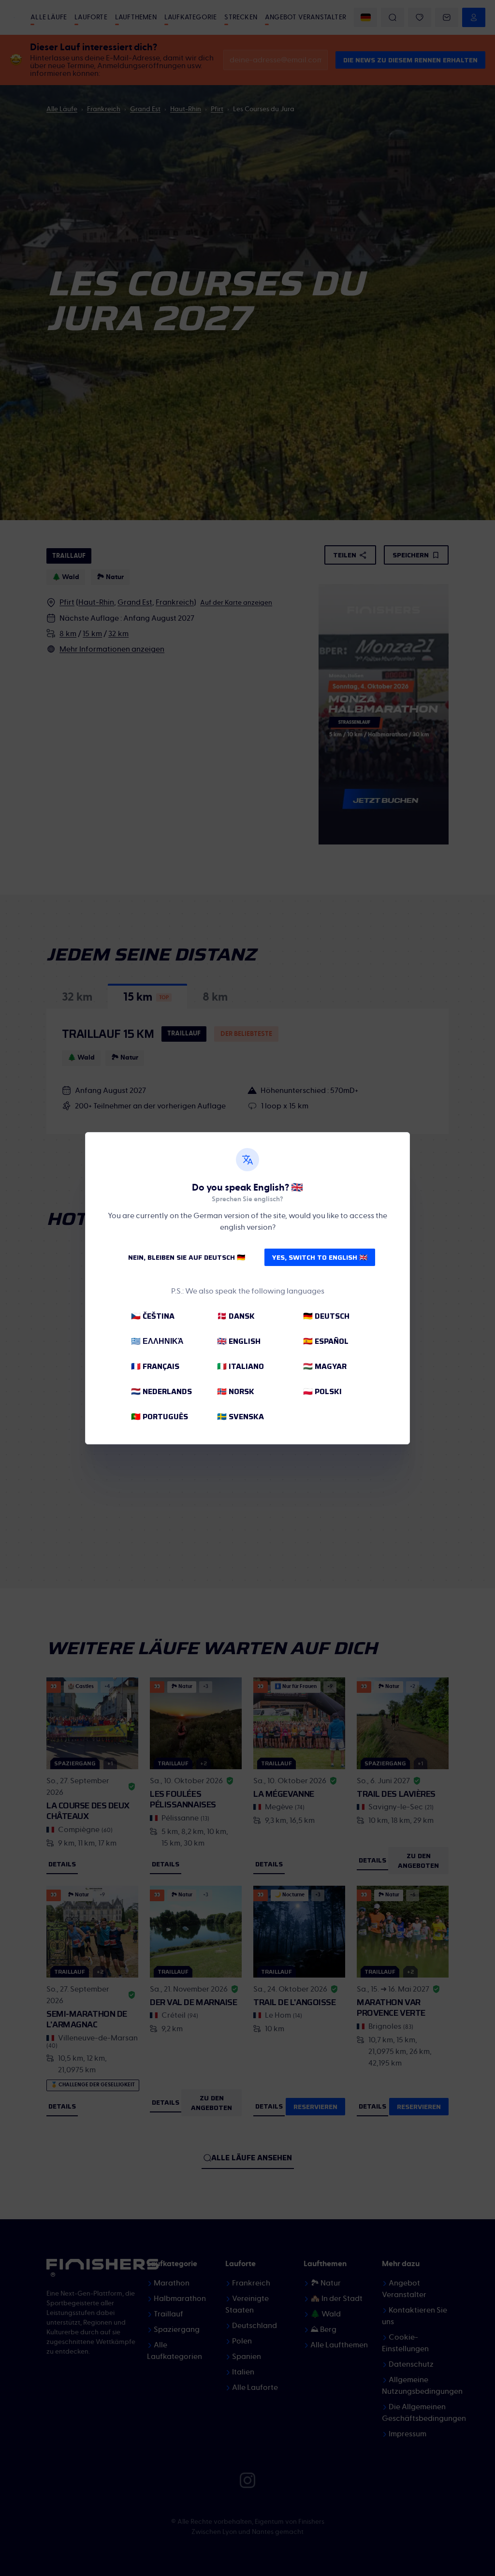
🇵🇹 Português (160, 1417)
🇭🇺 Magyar (325, 1366)
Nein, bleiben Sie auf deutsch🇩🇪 (187, 1257)
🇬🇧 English (239, 1341)
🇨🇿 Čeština (153, 1316)
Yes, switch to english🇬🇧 (320, 1257)
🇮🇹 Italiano (240, 1366)
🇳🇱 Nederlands (161, 1391)
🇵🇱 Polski (322, 1391)
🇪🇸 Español (326, 1341)
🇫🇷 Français (155, 1366)
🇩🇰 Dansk (236, 1316)
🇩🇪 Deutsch (326, 1316)
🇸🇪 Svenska (240, 1417)
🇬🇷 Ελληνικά (157, 1341)
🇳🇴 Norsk (236, 1391)
